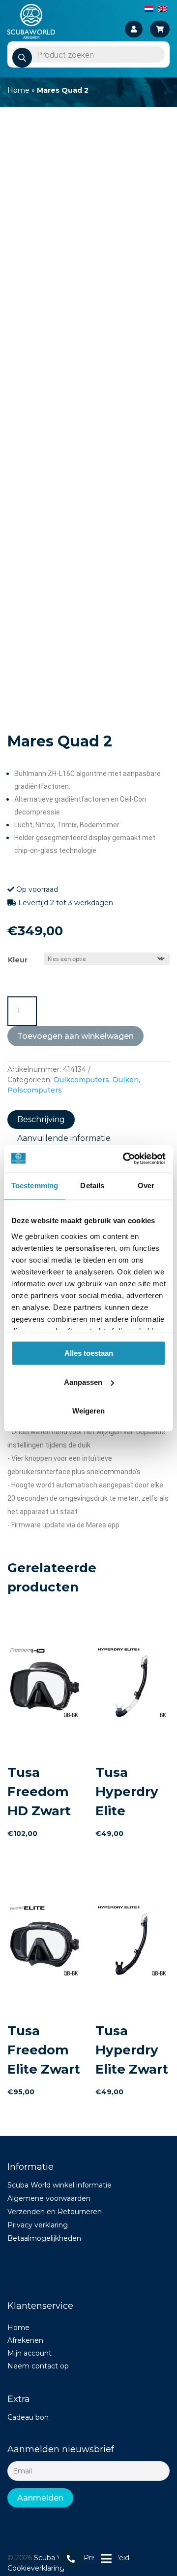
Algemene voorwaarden (49, 2198)
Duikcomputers (81, 1080)
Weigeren (88, 1411)
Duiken (126, 1080)
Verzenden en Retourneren (55, 2212)
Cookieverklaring (36, 2568)
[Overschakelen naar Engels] (163, 8)
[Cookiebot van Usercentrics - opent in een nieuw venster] (125, 1159)
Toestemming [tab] (35, 1185)
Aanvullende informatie (64, 1138)
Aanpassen (83, 1382)
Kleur (18, 960)
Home (18, 90)
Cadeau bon (28, 2417)
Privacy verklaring (38, 2225)
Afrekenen (25, 2340)
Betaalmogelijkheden (44, 2238)
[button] (154, 138)
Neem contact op (38, 2366)
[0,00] (160, 29)
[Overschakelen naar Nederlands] (149, 8)
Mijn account (29, 2353)
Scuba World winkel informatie (59, 2185)
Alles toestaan (89, 1353)
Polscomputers (35, 1090)
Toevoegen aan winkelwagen (75, 1036)
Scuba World (56, 2558)
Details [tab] (92, 1185)
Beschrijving (41, 1119)
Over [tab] (146, 1185)
